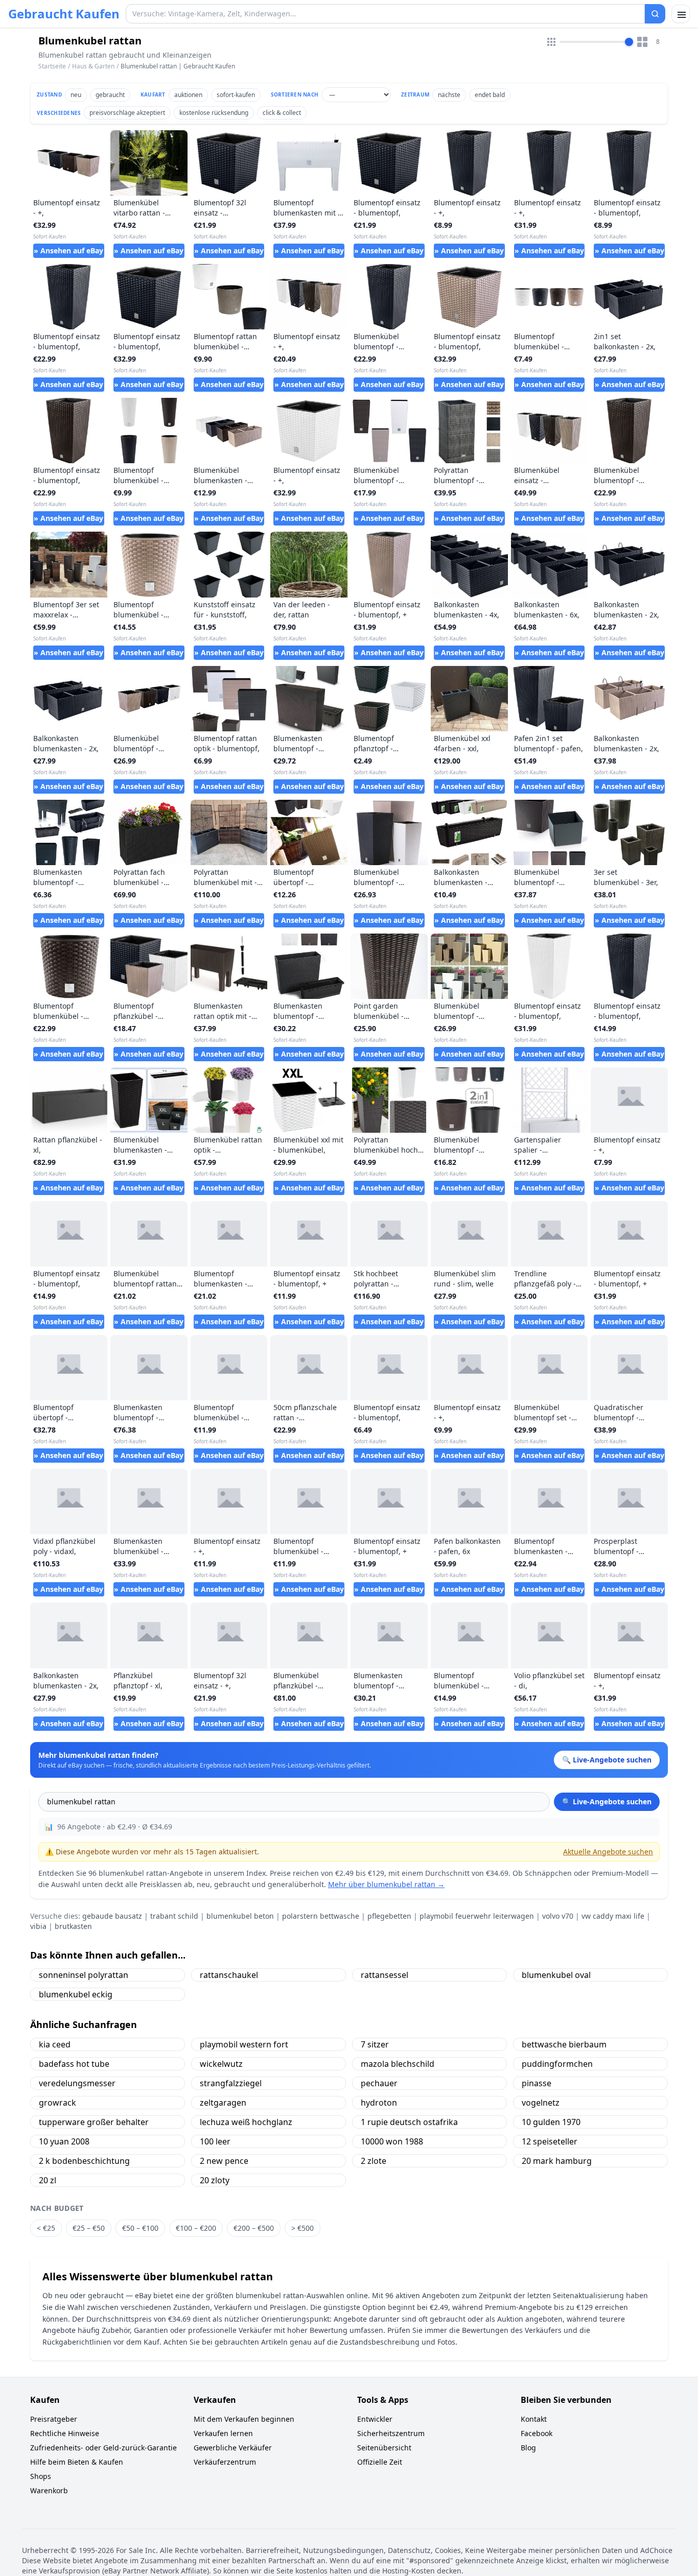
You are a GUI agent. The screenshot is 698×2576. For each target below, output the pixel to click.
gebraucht (110, 95)
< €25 (46, 2228)
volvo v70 (558, 1916)
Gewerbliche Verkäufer (233, 2448)
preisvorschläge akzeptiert (127, 113)
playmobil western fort (244, 2044)
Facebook (537, 2433)
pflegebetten (389, 1916)
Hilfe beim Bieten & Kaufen (77, 2462)
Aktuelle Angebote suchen (608, 1852)
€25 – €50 (89, 2228)
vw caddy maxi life (613, 1916)
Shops (41, 2476)
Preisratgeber (54, 2419)
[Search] (655, 14)
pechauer (379, 2083)
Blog (528, 2448)
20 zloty (215, 2180)
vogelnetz (541, 2103)
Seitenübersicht (384, 2448)
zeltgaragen (223, 2103)
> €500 (303, 2228)
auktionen (188, 95)
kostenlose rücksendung (214, 113)
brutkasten (73, 1926)
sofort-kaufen (236, 95)
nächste (449, 95)
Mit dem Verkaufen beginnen (244, 2419)
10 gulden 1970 (551, 2122)
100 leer (215, 2141)
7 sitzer (375, 2044)
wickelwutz (221, 2064)
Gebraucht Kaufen (64, 14)
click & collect (282, 113)
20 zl (48, 2180)
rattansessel (385, 1975)
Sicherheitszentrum (391, 2433)
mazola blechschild (398, 2064)
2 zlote (374, 2161)
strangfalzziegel (231, 2083)
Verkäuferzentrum (225, 2462)
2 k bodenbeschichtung (84, 2161)
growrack (57, 2103)
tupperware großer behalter (94, 2122)
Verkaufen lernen (223, 2433)
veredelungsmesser (77, 2083)
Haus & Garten (93, 66)
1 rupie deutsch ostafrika (409, 2122)
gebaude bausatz (112, 1916)
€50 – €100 (140, 2228)
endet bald (490, 95)
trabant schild (174, 1916)
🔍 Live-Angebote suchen (607, 1802)
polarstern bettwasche (321, 1916)
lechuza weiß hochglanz (246, 2122)
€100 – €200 (196, 2228)
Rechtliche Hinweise (65, 2433)
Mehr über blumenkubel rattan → (386, 1884)
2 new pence (224, 2161)
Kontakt (534, 2419)
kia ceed (55, 2044)
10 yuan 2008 (64, 2141)
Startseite (52, 66)
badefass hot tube (74, 2064)
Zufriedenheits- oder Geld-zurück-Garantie (103, 2448)
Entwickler (375, 2419)
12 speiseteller (550, 2141)
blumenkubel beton (240, 1916)
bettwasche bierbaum (564, 2044)
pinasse (537, 2083)
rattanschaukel (229, 1975)
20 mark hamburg (557, 2161)
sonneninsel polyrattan (84, 1975)
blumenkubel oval (556, 1975)
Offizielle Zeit (380, 2462)
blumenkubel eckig (76, 1994)
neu (76, 95)
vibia (38, 1926)
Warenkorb (49, 2490)
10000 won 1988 (392, 2141)
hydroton (379, 2103)
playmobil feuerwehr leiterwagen (477, 1916)
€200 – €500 (254, 2228)
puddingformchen (557, 2064)
